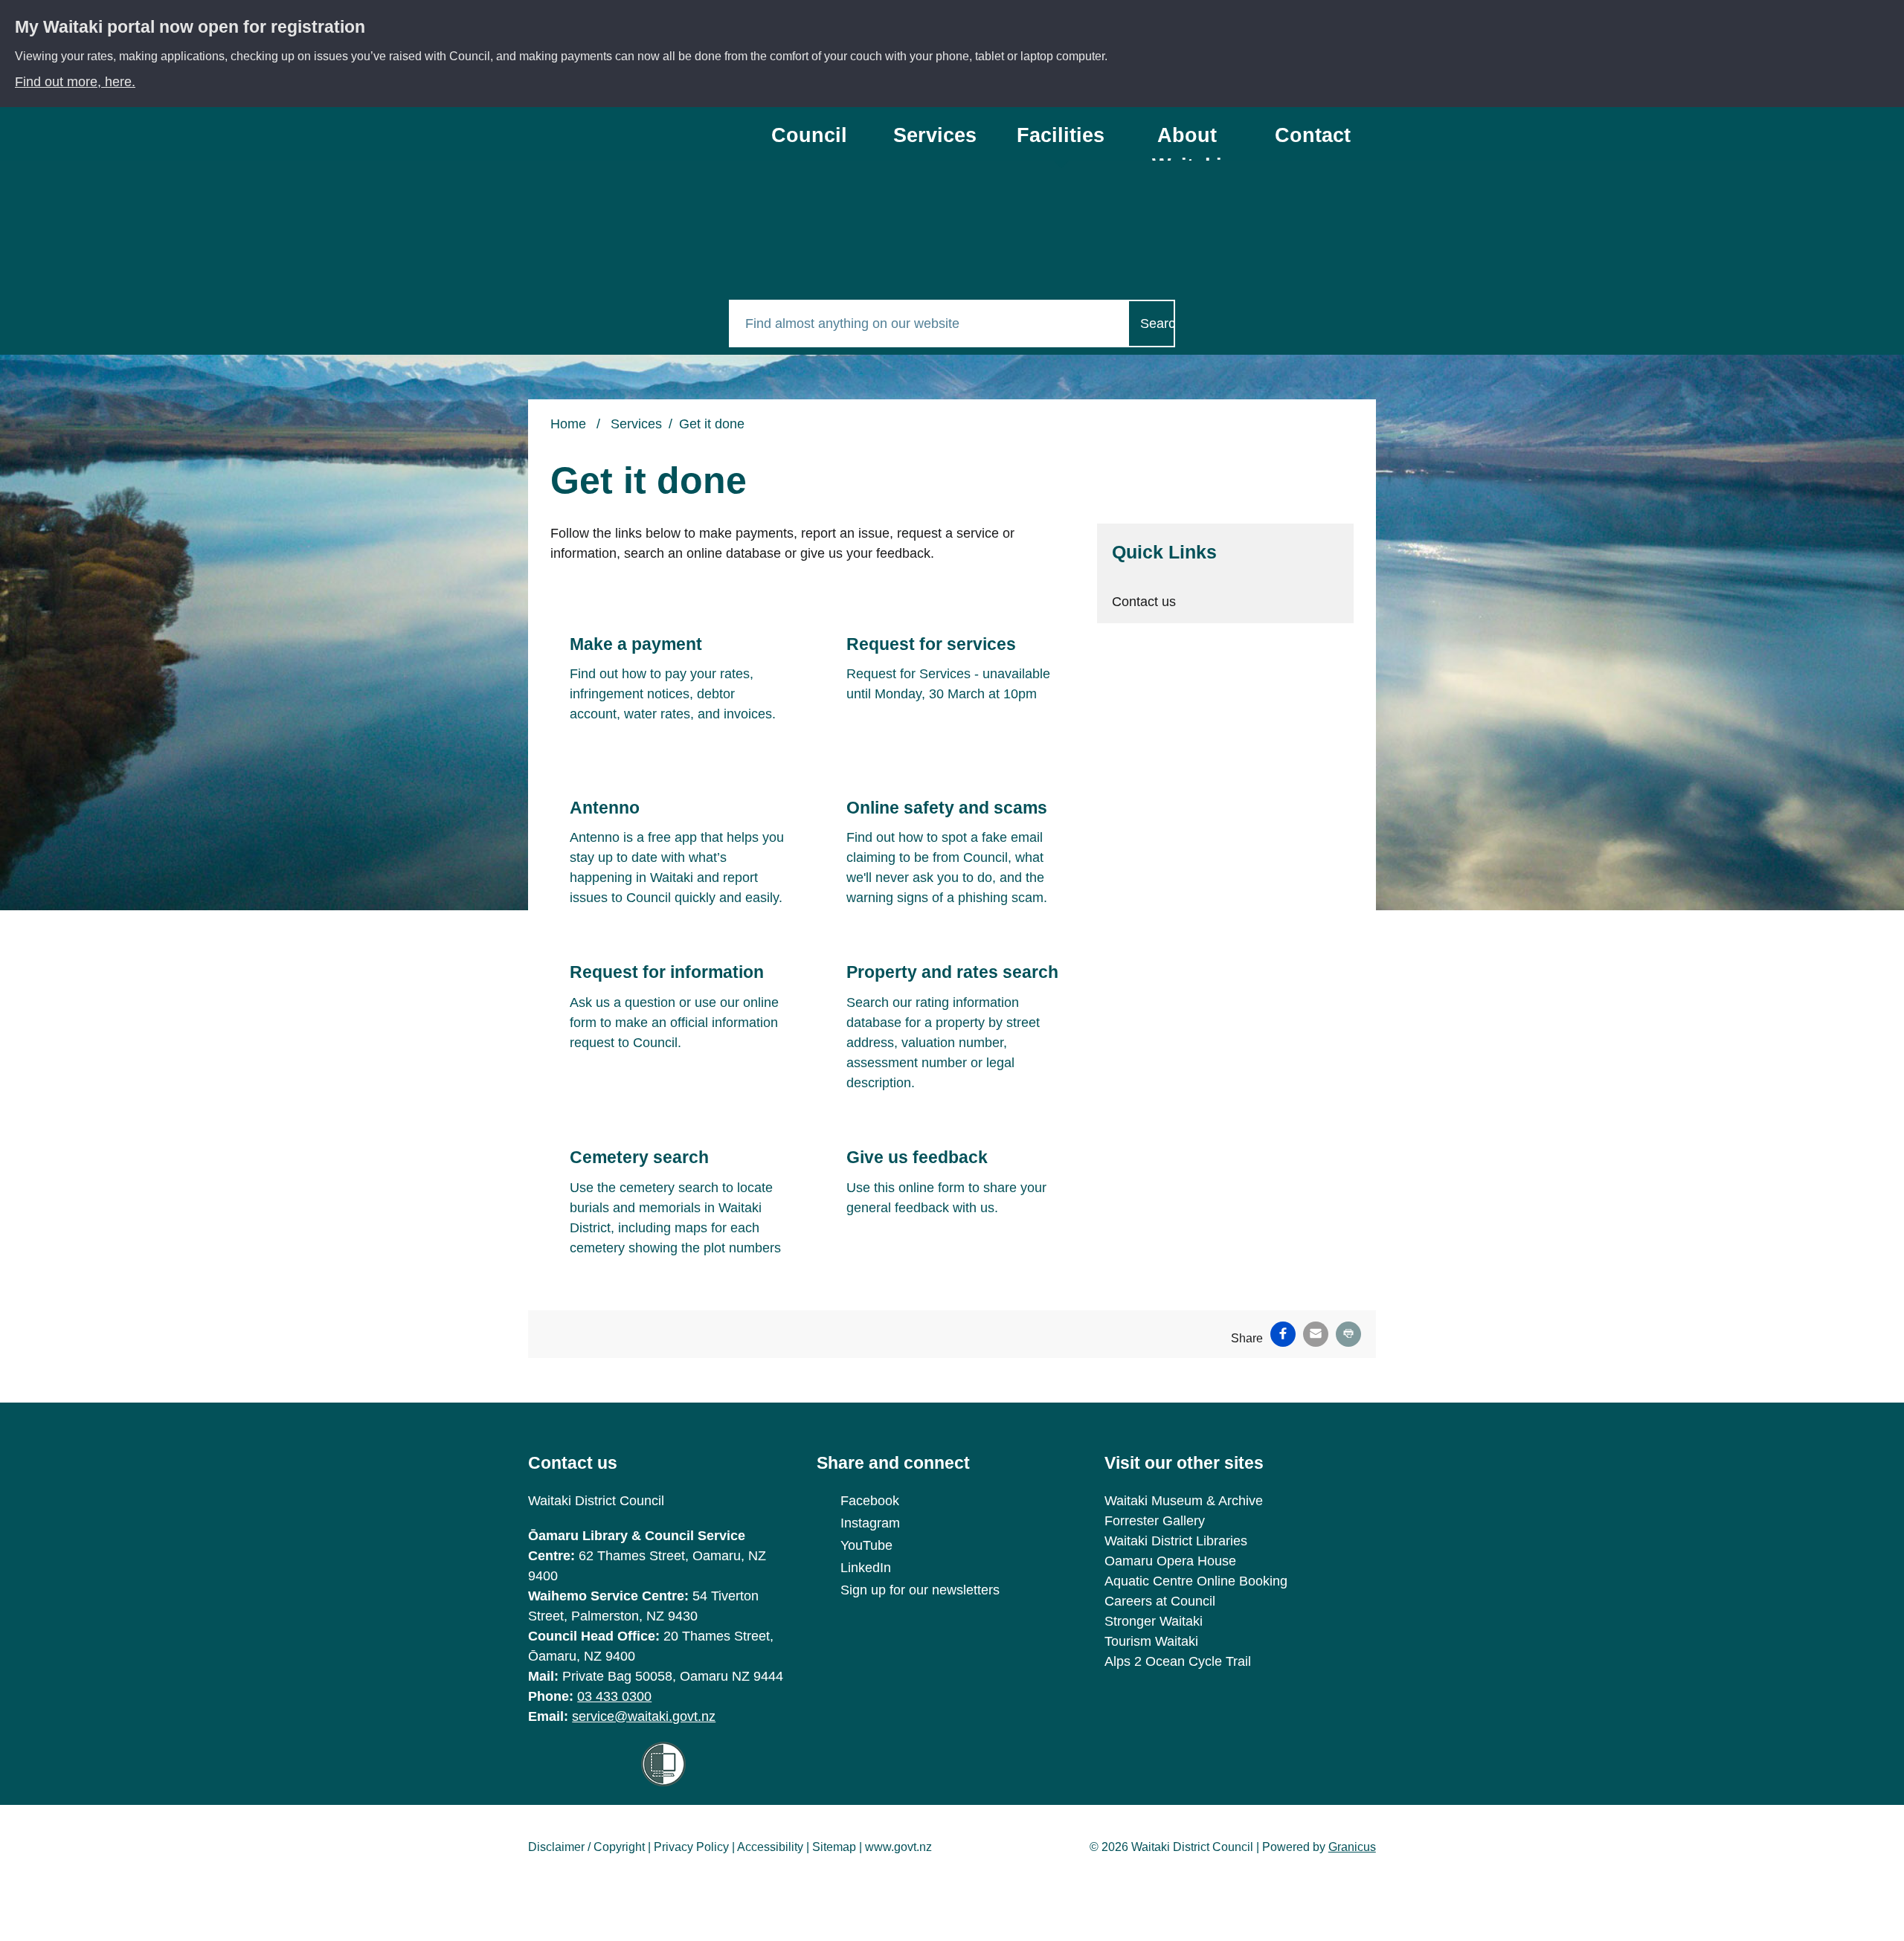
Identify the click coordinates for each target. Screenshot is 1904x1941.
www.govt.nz (898, 1847)
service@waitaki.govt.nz (644, 1716)
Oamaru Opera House (1170, 1561)
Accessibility (770, 1847)
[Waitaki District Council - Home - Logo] (615, 161)
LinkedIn (866, 1568)
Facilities (1061, 135)
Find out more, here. (75, 82)
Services (935, 135)
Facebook (870, 1501)
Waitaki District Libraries (1176, 1541)
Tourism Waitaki (1151, 1641)
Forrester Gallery (1155, 1521)
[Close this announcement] (1887, 16)
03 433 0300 (614, 1696)
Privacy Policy (691, 1847)
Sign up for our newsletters (920, 1590)
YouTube (866, 1545)
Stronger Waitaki (1154, 1621)
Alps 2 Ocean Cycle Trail (1178, 1661)
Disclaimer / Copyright (586, 1847)
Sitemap (834, 1847)
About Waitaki (1187, 142)
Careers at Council (1160, 1601)
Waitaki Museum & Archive (1184, 1501)
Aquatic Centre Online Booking (1196, 1581)
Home (568, 424)
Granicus (1352, 1847)
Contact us (1313, 142)
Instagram (870, 1523)
